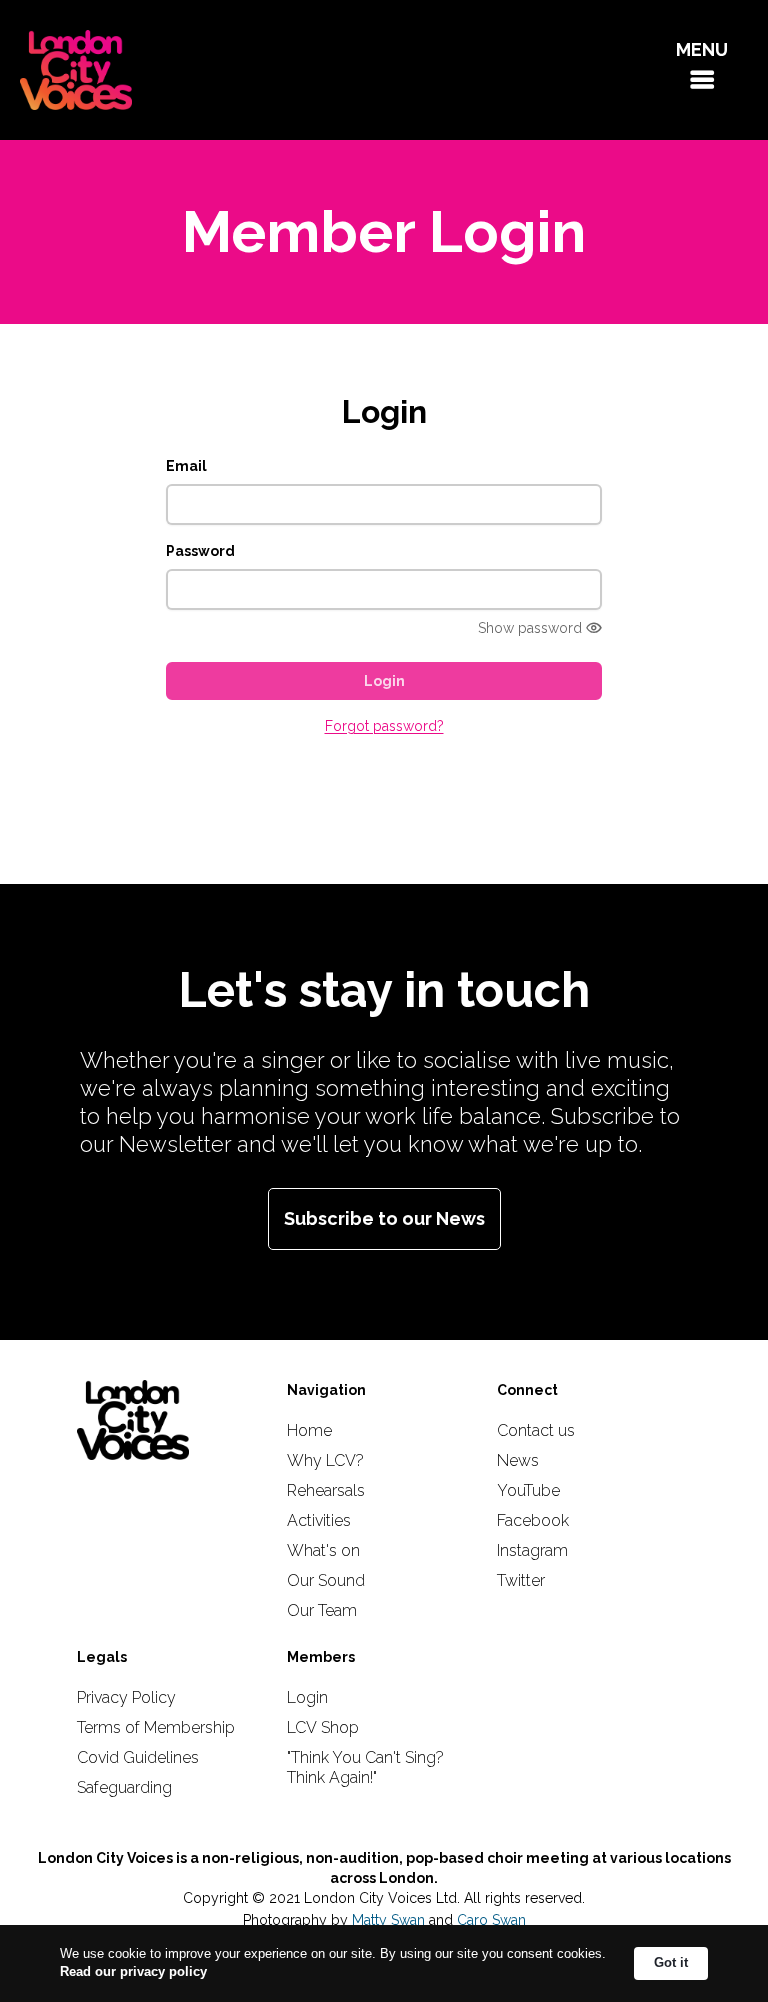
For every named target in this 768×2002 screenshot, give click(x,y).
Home (309, 1430)
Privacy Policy (126, 1697)
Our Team (322, 1610)
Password (200, 551)
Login (307, 1697)
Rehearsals (326, 1490)
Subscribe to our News (384, 1218)
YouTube (528, 1490)
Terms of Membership (156, 1727)
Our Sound (326, 1580)
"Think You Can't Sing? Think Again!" (365, 1767)
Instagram (532, 1550)
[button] (702, 70)
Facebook (533, 1520)
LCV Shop (323, 1727)
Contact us (536, 1430)
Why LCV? (325, 1460)
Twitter (521, 1580)
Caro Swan (491, 1920)
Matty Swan (388, 1920)
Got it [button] (671, 1962)
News (518, 1460)
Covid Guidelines (138, 1757)
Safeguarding (124, 1787)
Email (186, 466)
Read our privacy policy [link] (133, 1971)
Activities (319, 1520)
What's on (323, 1550)
